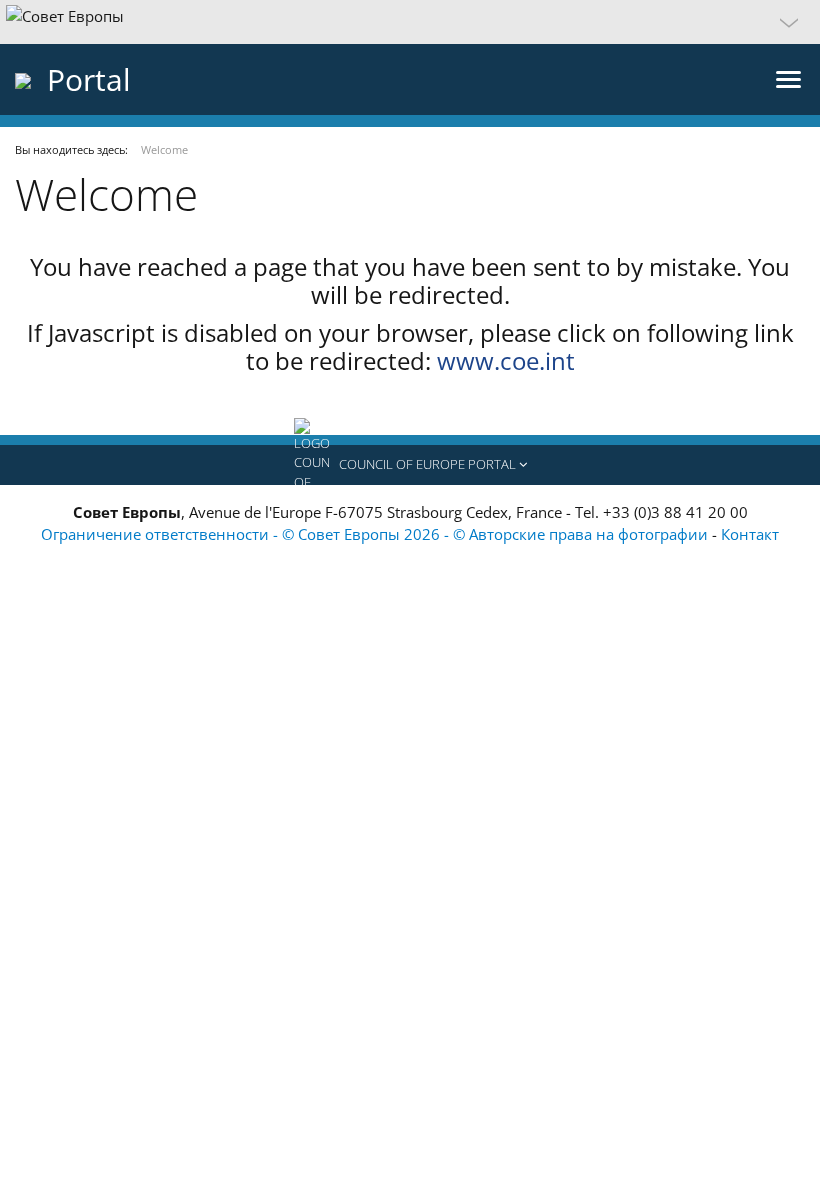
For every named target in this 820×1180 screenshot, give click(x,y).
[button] (410, 22)
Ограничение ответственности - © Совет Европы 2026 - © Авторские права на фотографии (376, 534)
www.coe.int (506, 360)
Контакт (750, 534)
